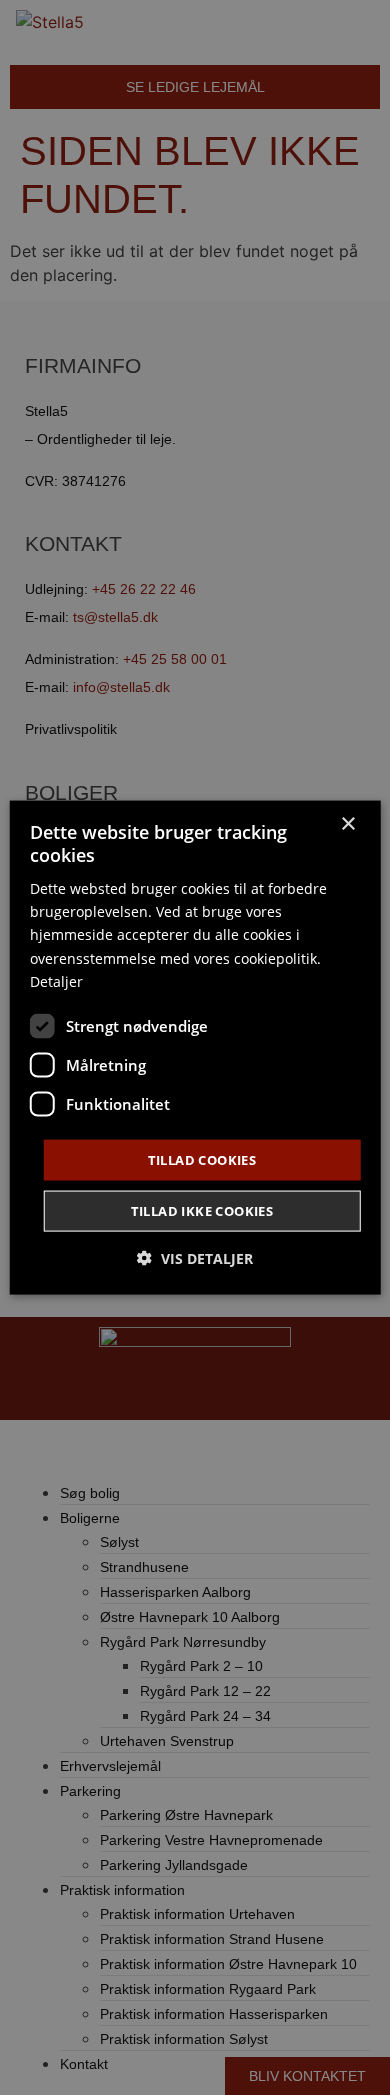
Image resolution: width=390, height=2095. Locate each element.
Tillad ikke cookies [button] (202, 1211)
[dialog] (195, 1047)
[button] (195, 1258)
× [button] (347, 823)
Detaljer (56, 980)
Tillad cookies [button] (202, 1159)
